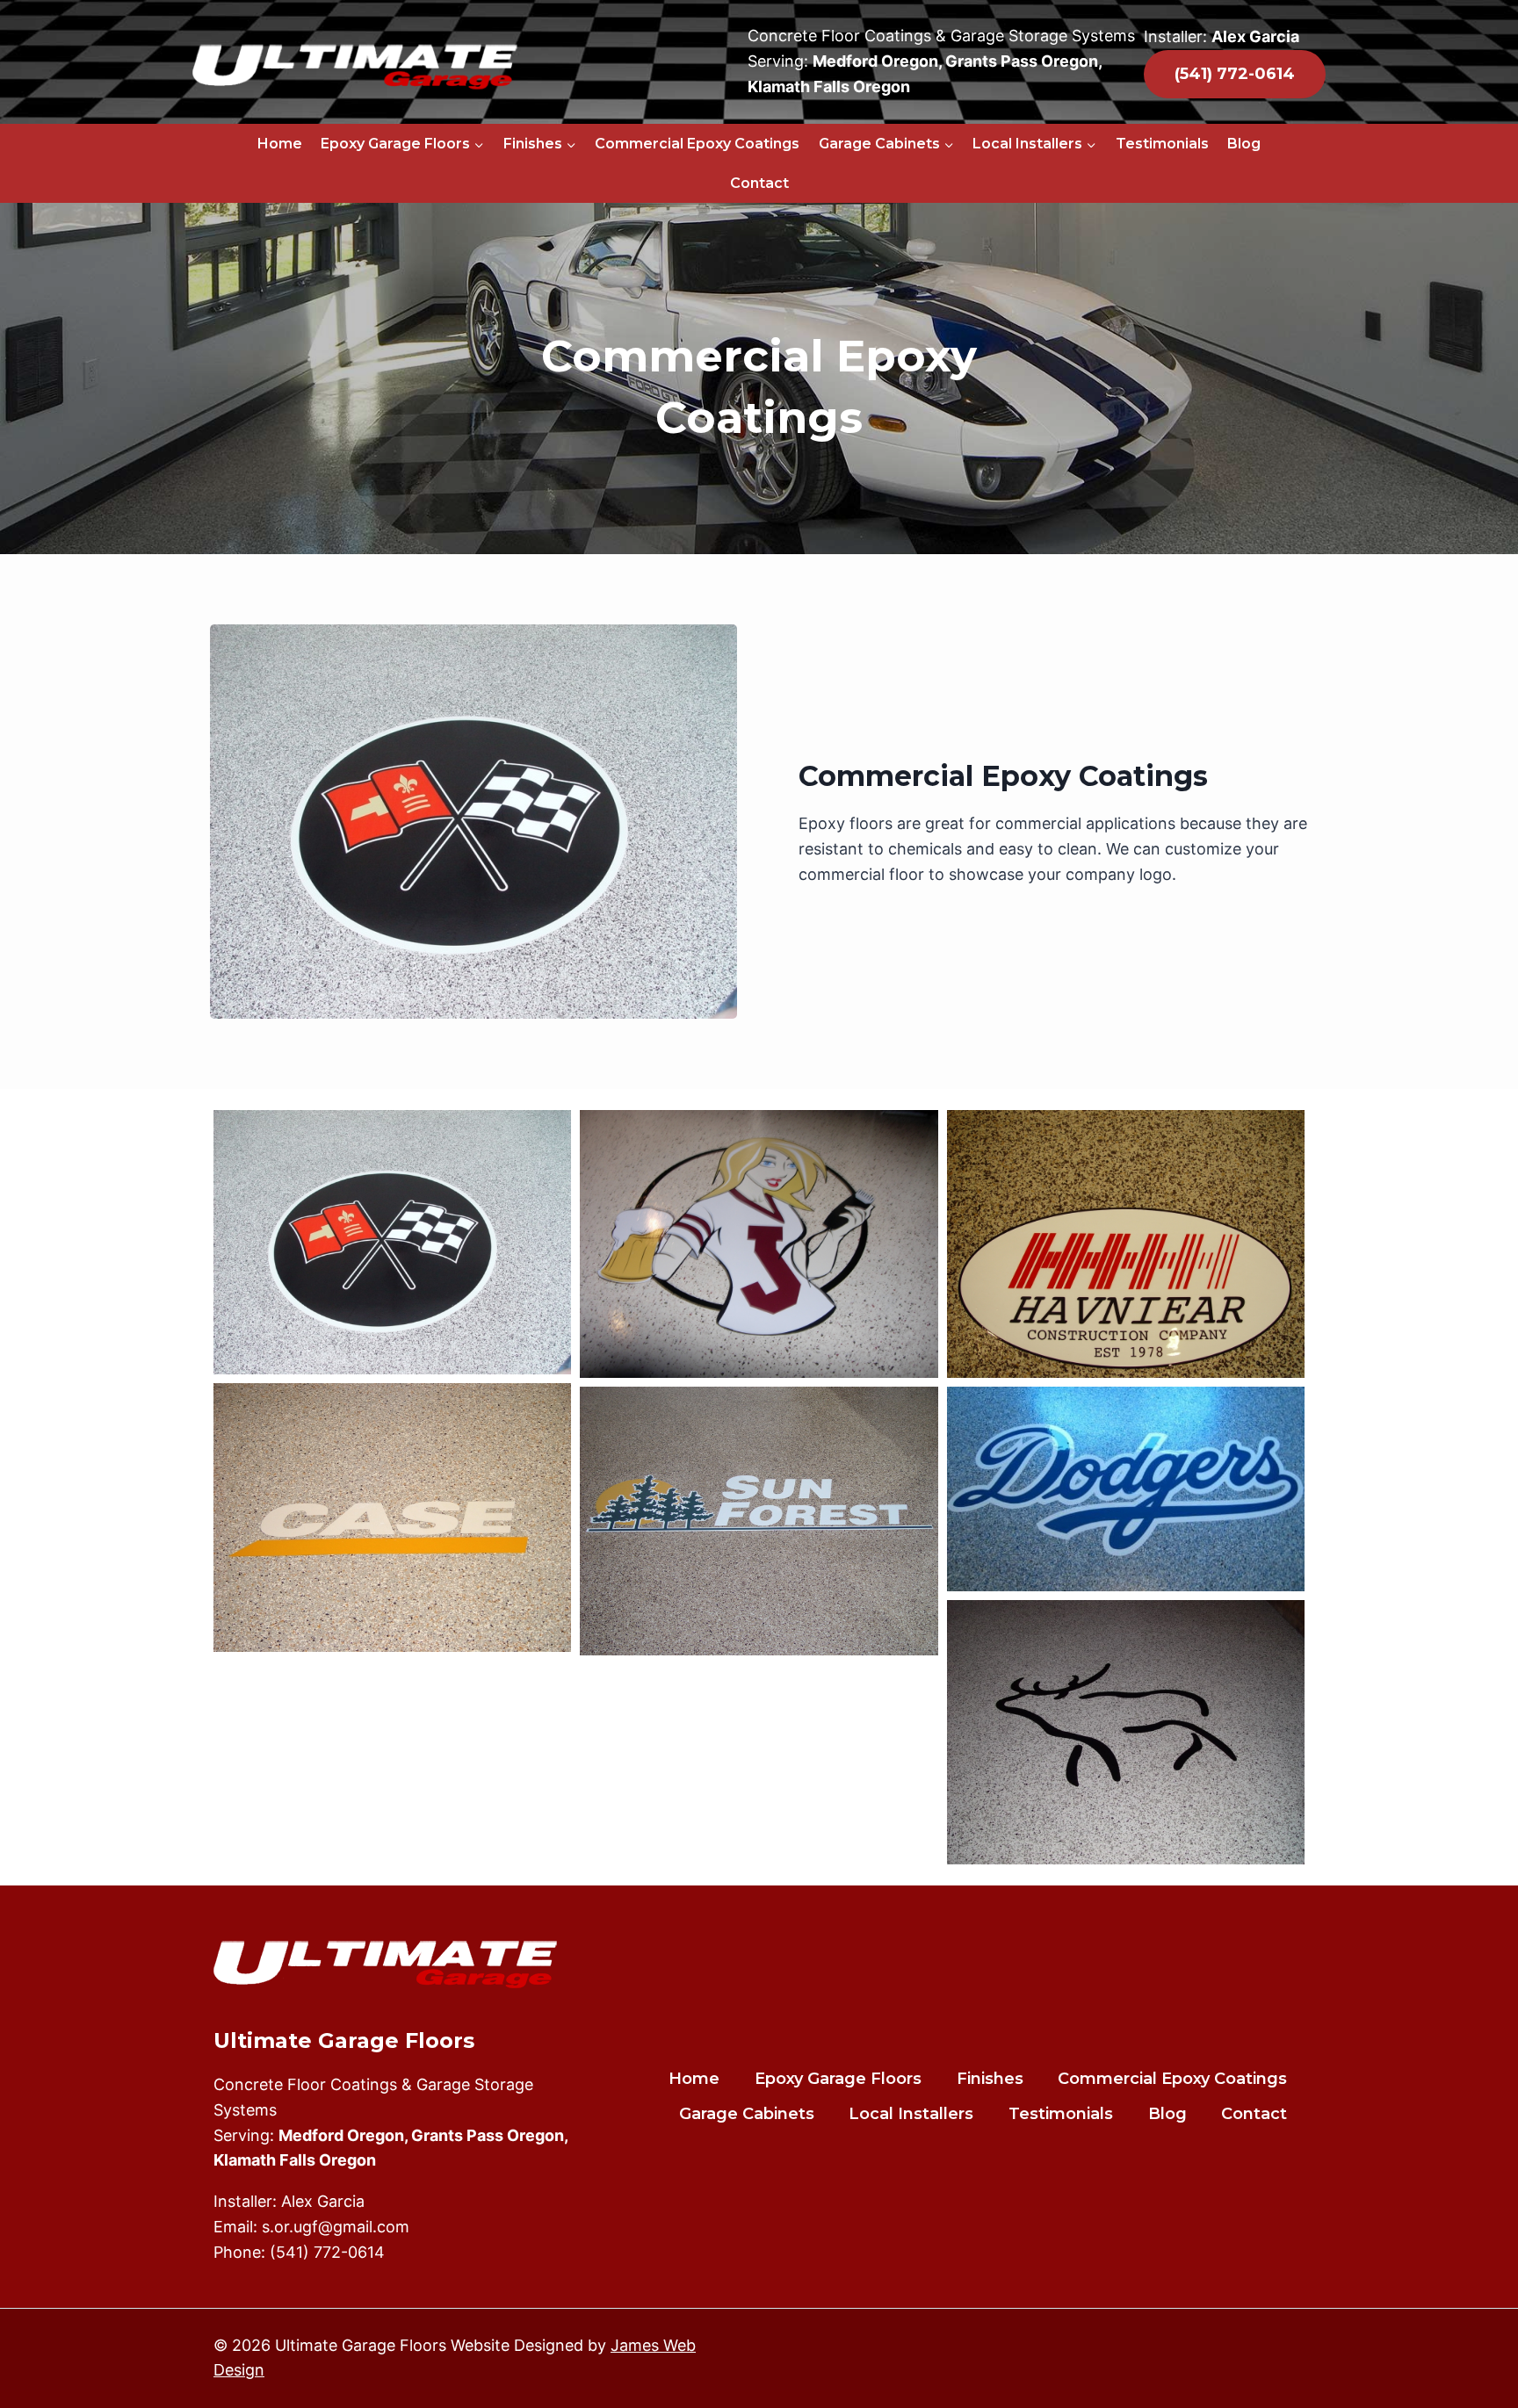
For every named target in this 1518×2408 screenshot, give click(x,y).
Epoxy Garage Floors (838, 2079)
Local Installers (911, 2114)
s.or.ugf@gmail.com (336, 2227)
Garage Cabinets (747, 2114)
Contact (759, 183)
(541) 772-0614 (327, 2252)
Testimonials (1162, 144)
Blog (1244, 144)
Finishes (990, 2079)
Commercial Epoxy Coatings (697, 144)
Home (280, 144)
